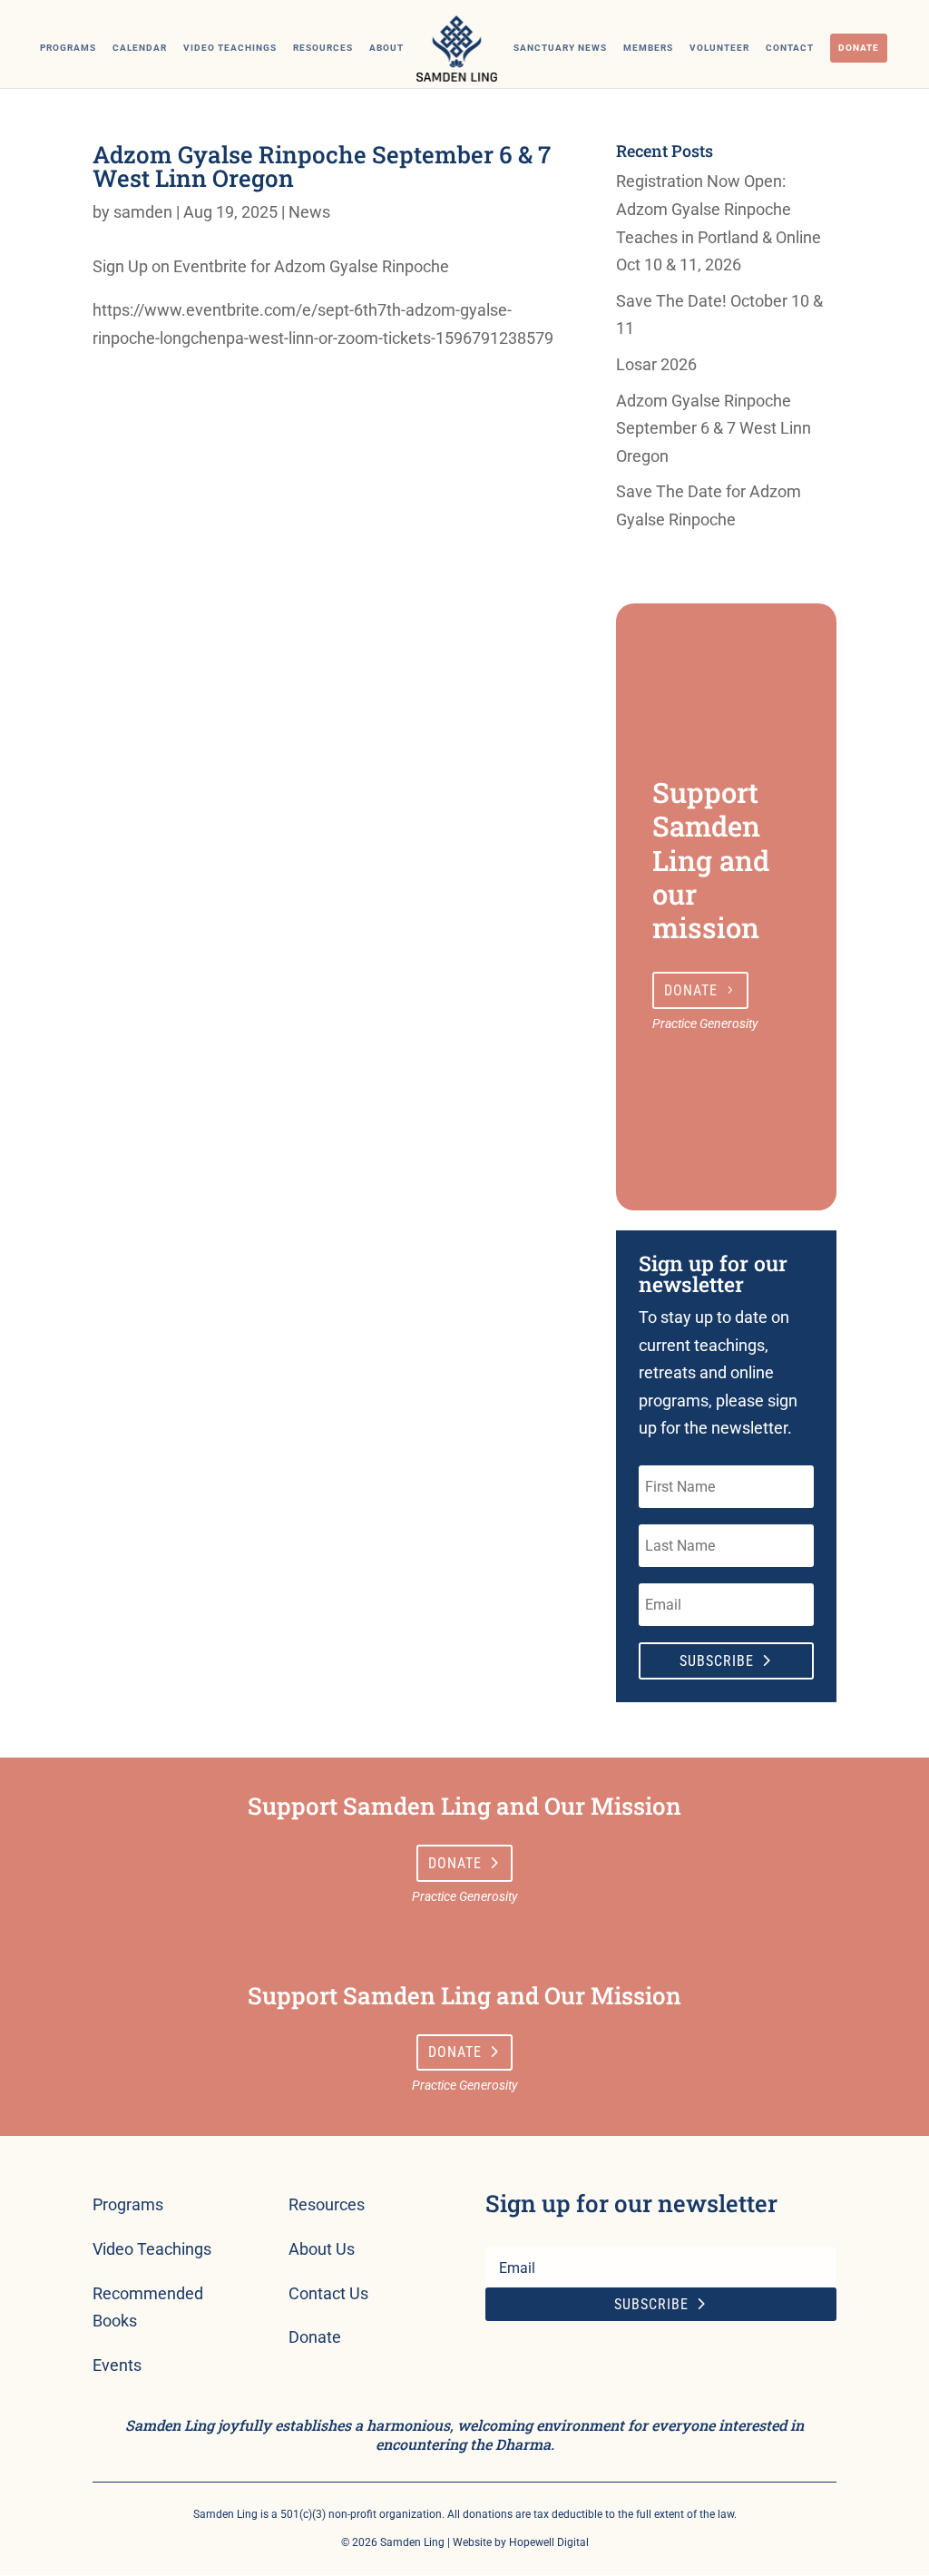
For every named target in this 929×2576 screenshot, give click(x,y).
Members (648, 48)
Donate (859, 48)
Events (117, 2365)
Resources (323, 48)
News (309, 212)
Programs (68, 48)
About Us (322, 2249)
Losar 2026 (656, 364)
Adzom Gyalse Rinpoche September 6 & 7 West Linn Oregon (714, 428)
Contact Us (328, 2293)
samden (143, 212)
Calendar (140, 48)
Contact (790, 48)
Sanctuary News (560, 48)
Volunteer (719, 48)
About (386, 48)
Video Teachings (230, 48)
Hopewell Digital (549, 2542)
